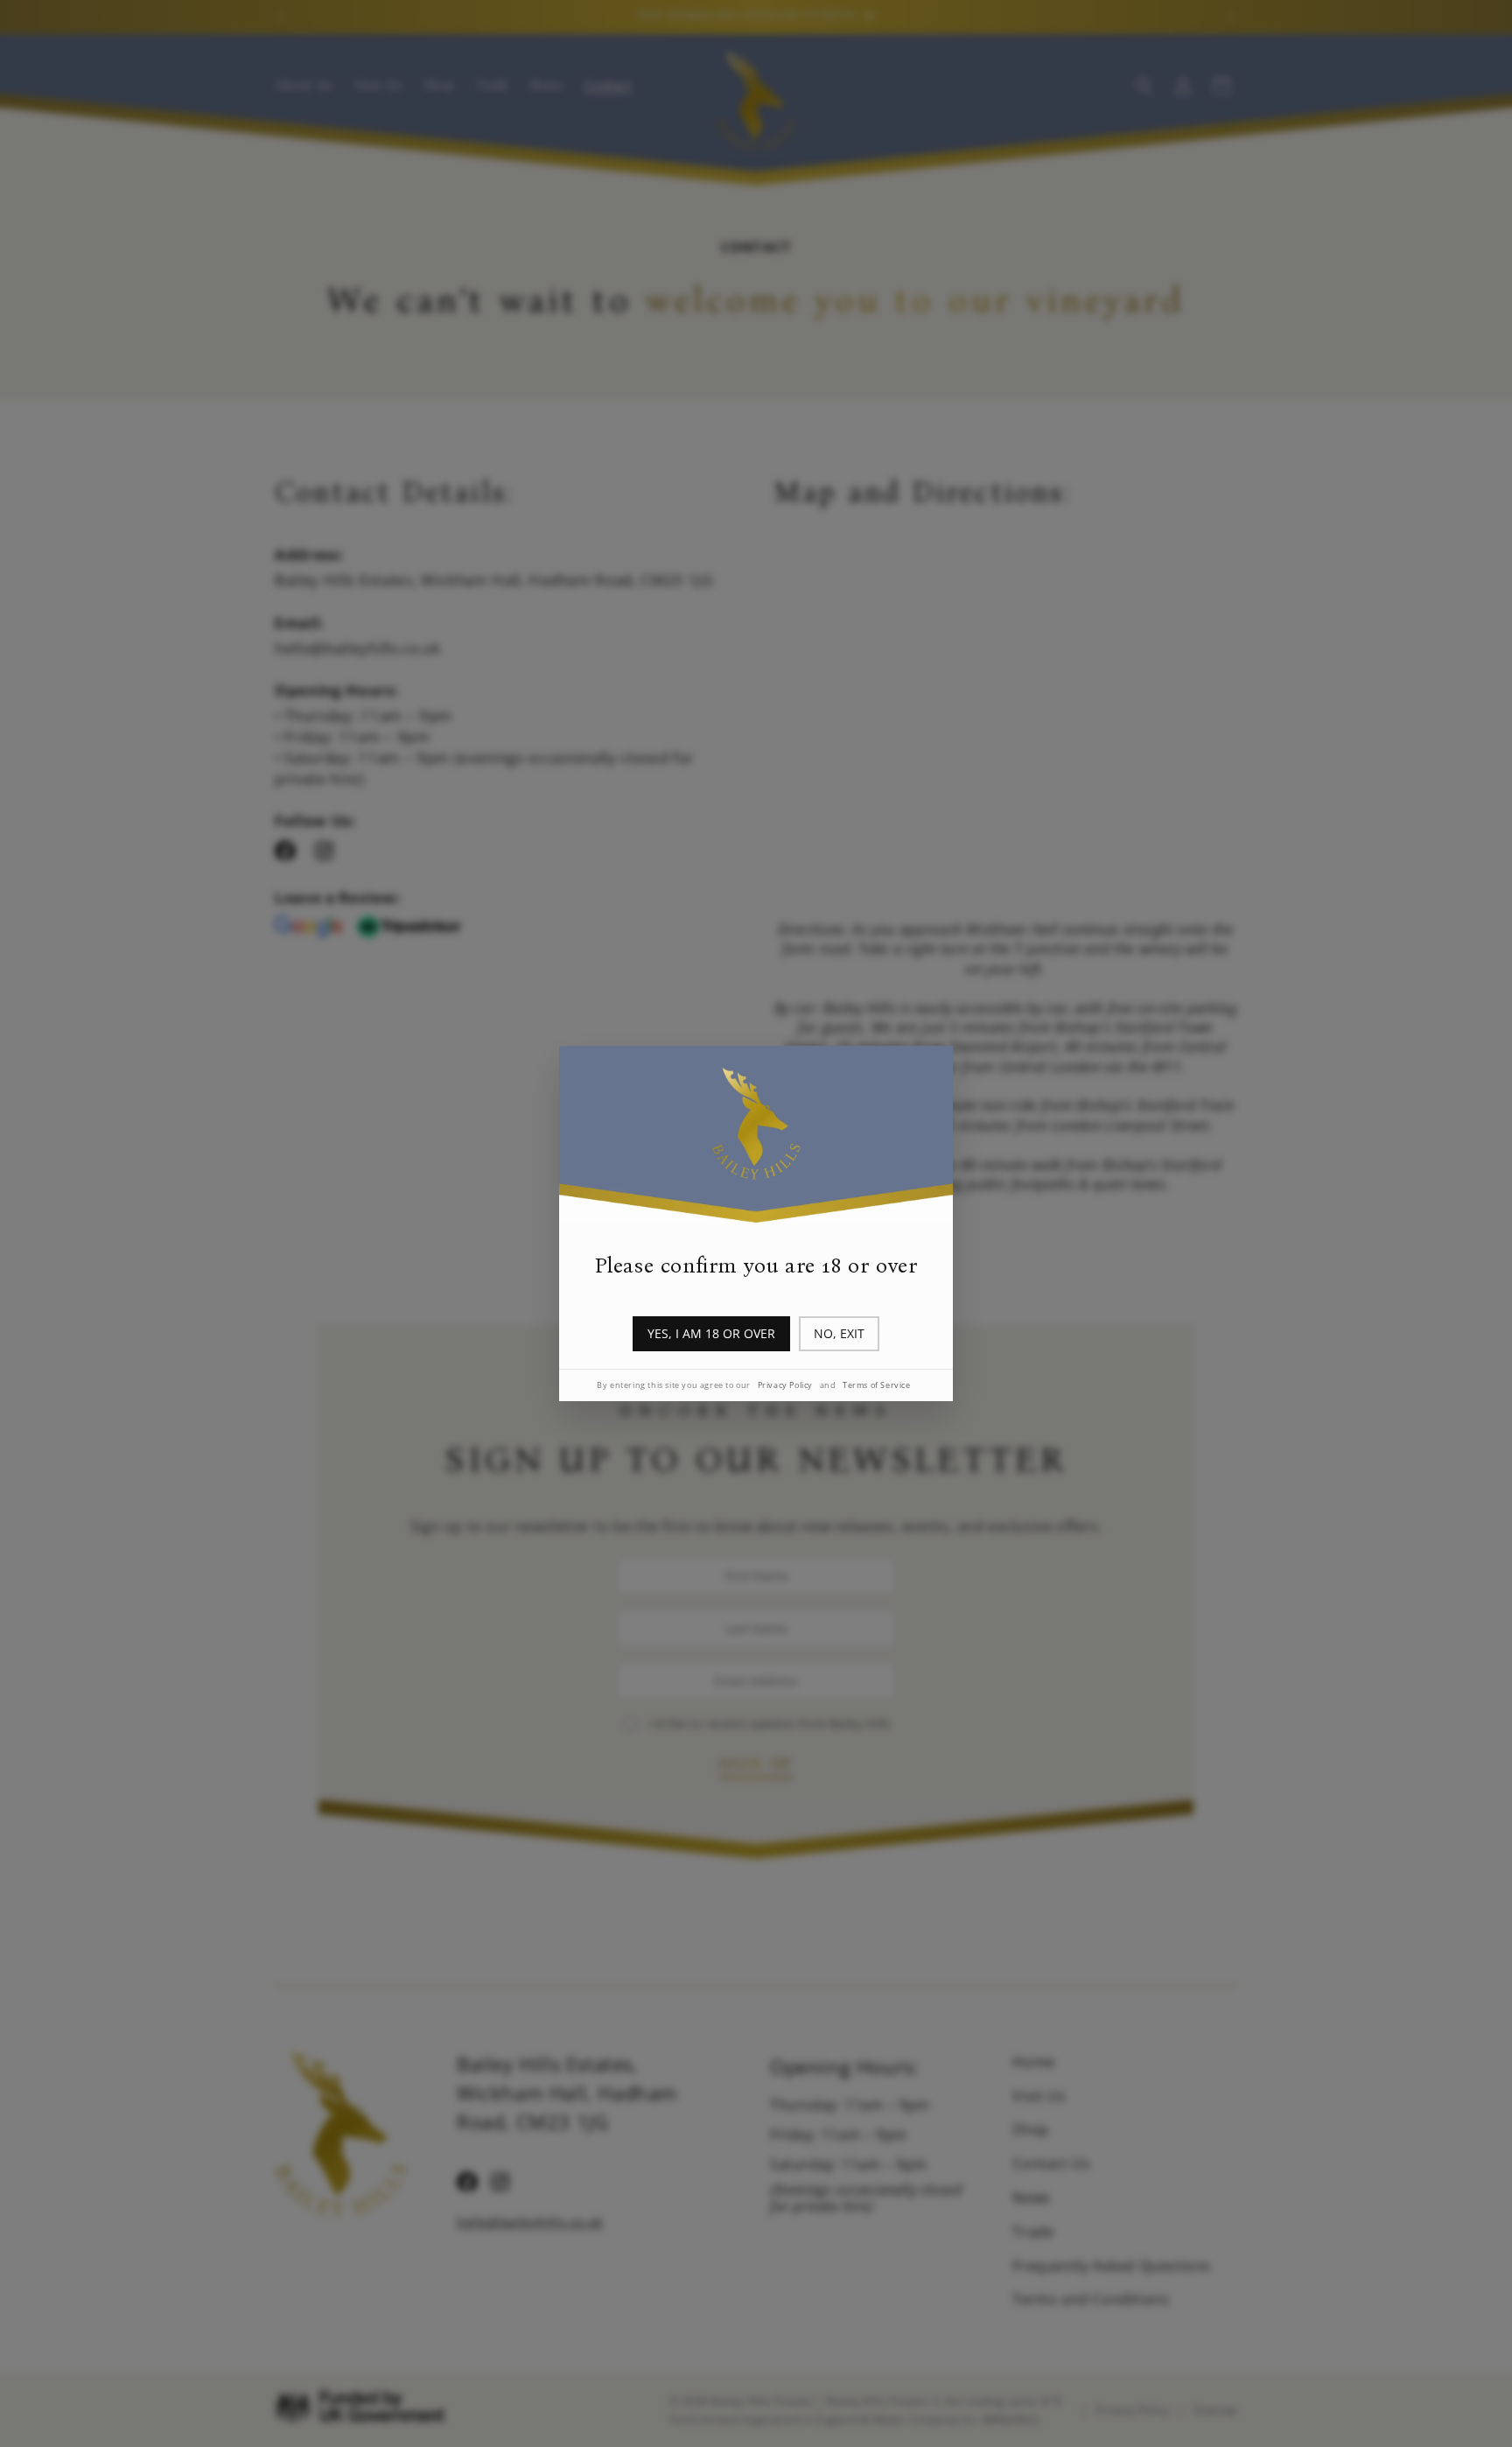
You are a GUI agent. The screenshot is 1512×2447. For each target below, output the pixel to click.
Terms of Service (877, 1385)
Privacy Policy (785, 1385)
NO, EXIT (839, 1333)
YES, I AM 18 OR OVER (711, 1333)
